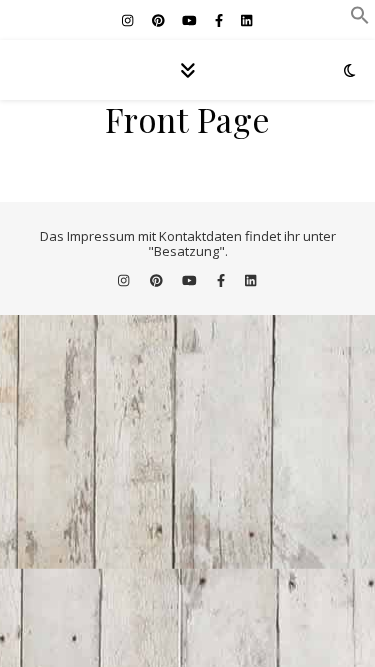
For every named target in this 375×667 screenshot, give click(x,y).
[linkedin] (246, 20)
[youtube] (191, 20)
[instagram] (129, 20)
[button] (360, 19)
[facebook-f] (220, 20)
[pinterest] (160, 20)
